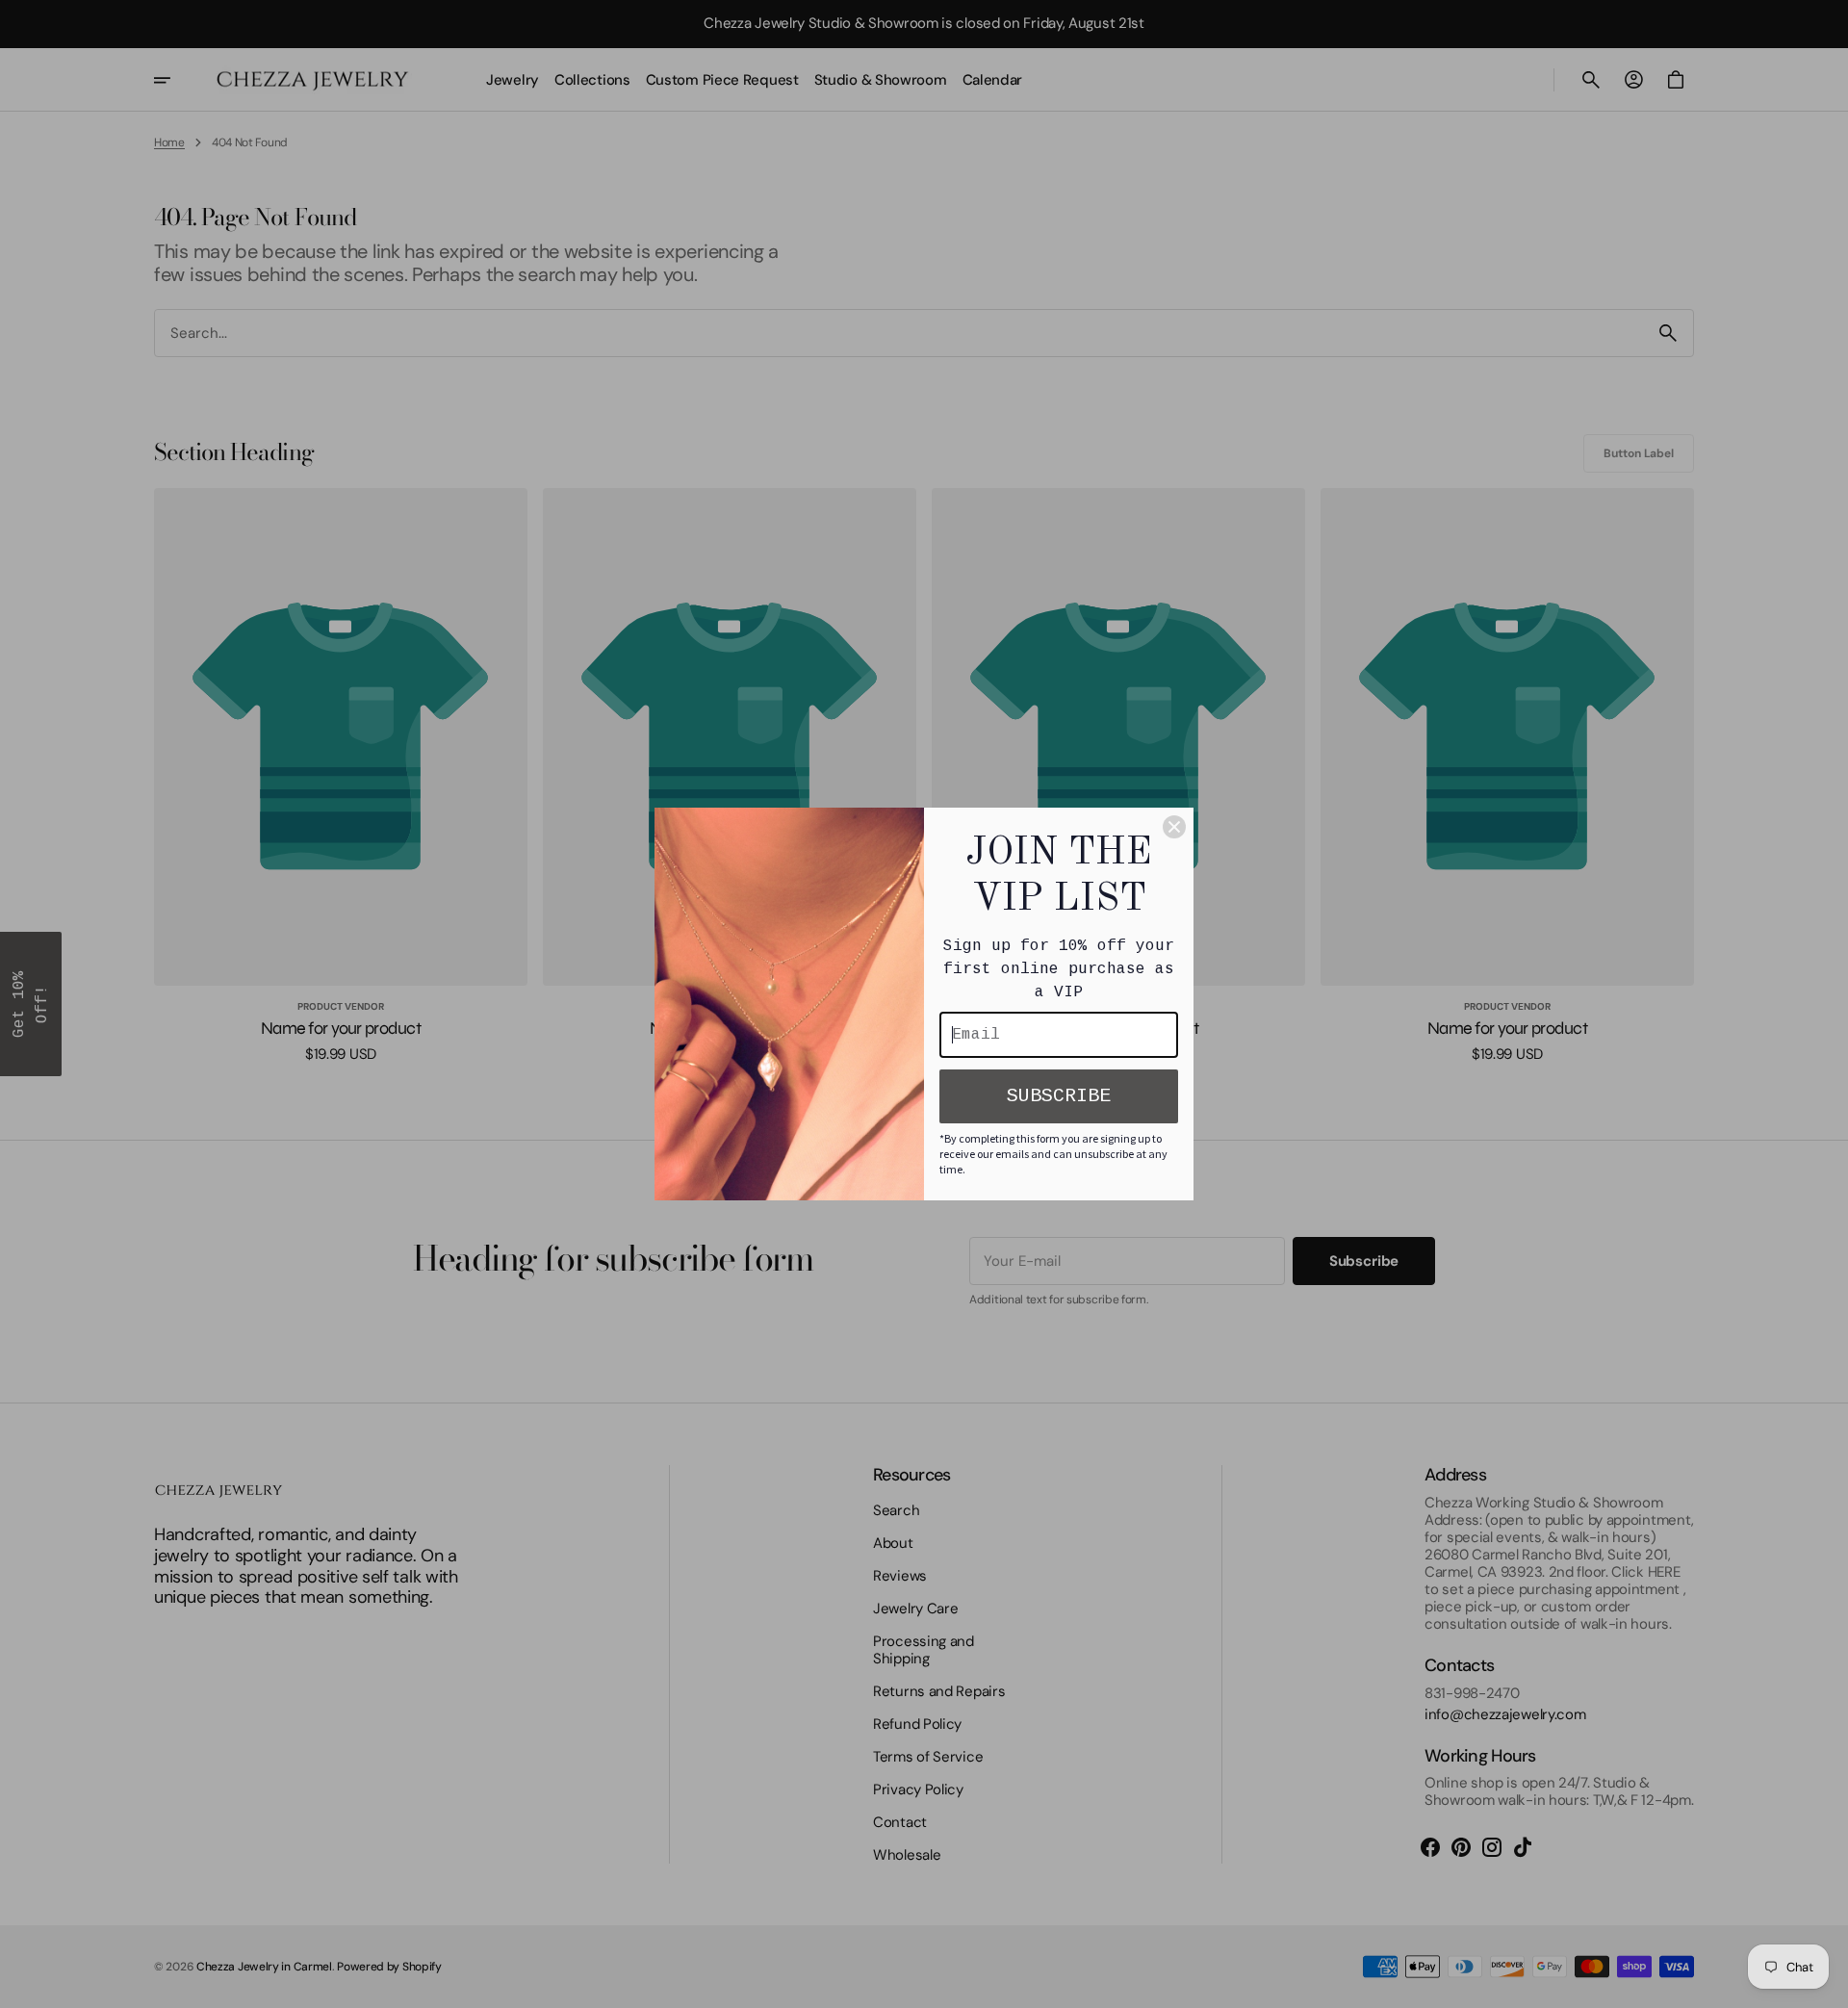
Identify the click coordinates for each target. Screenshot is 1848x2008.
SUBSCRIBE (1059, 1096)
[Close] (1174, 827)
